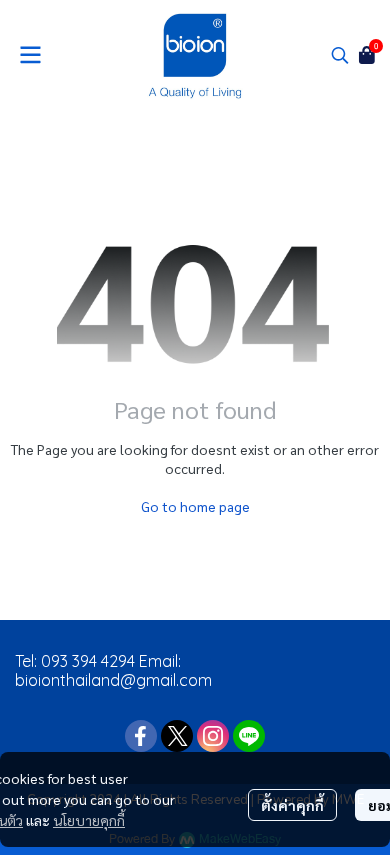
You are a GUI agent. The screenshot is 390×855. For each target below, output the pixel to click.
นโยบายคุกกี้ (89, 820)
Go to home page (195, 506)
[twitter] (177, 736)
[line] (249, 736)
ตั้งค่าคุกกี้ (292, 805)
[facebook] (141, 736)
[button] (340, 55)
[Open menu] (30, 55)
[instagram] (213, 736)
